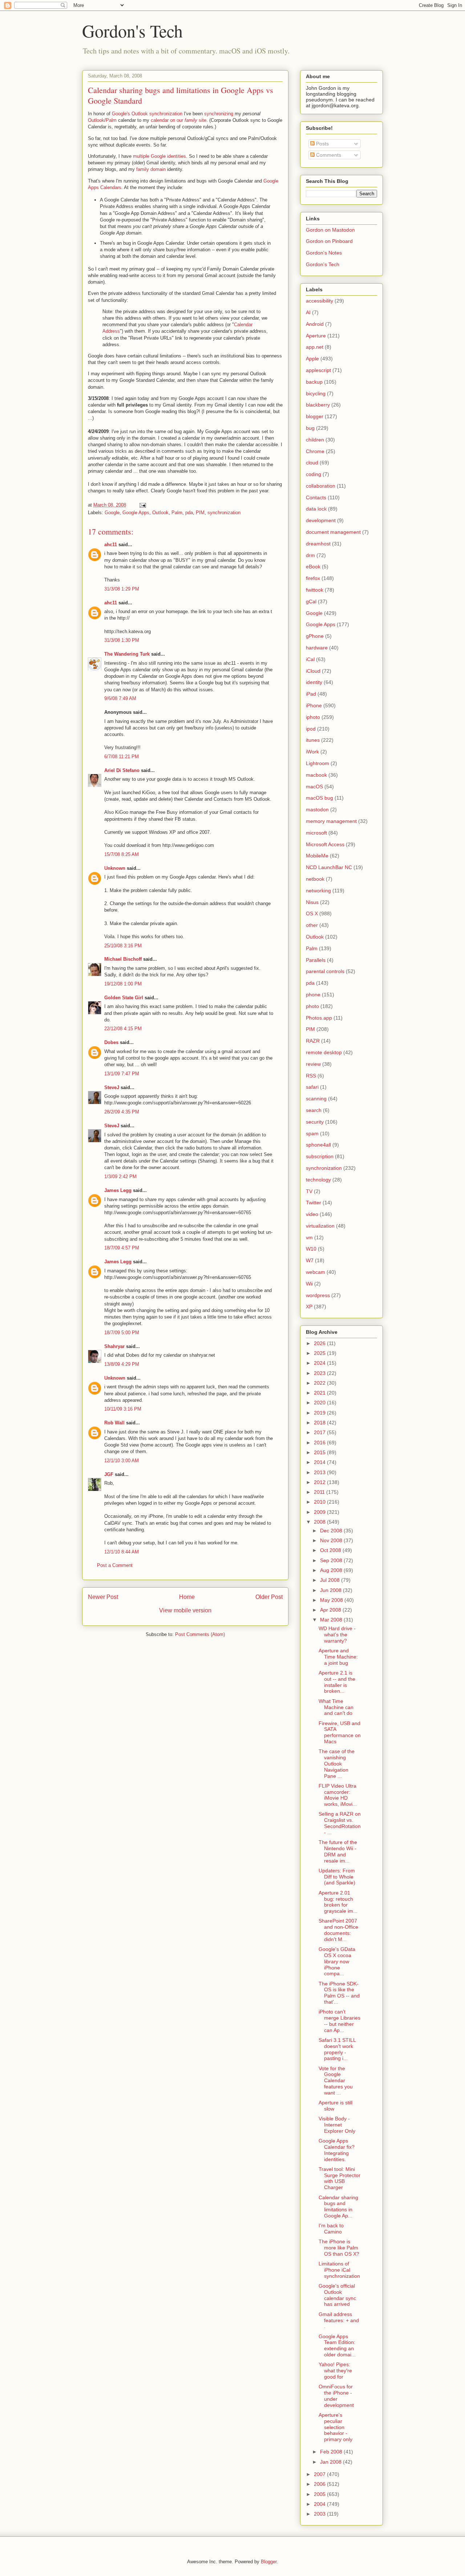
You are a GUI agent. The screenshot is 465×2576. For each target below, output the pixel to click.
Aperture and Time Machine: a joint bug (338, 1657)
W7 (310, 1260)
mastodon (317, 809)
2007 (320, 2474)
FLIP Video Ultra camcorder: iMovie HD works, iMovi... (338, 1795)
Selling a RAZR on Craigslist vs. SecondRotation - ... (340, 1823)
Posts (322, 144)
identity (314, 682)
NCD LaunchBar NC (329, 867)
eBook (313, 567)
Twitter (314, 1203)
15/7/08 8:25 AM (122, 854)
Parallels (316, 960)
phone (313, 995)
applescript (318, 370)
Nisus (312, 902)
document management (333, 532)
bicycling (316, 393)
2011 (320, 1492)
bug (310, 428)
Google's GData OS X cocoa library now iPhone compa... (337, 1961)
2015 (320, 1452)
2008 (320, 1522)
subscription (320, 1156)
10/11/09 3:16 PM (123, 1409)
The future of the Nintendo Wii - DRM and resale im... (338, 1851)
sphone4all (318, 1145)
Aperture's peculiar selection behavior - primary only (335, 2427)
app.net (315, 347)
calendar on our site (179, 120)
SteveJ (112, 1087)
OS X (312, 913)
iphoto (313, 717)
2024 (320, 1363)
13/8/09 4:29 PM (122, 1364)
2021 (320, 1393)
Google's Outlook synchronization (147, 114)
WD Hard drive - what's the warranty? (337, 1635)
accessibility (320, 301)
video (312, 1214)
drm (310, 555)
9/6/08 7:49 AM (120, 698)
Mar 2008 (332, 1620)
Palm (111, 120)
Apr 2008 (331, 1610)
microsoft (316, 833)
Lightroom (318, 763)
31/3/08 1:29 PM (122, 589)
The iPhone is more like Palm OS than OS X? (339, 2248)
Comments (328, 155)
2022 (320, 1383)
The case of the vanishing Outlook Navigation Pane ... (337, 1763)
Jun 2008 (331, 1590)
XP (309, 1307)
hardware (317, 648)
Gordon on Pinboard (329, 241)
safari (312, 1087)
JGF (109, 1474)
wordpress (318, 1295)
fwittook (315, 590)
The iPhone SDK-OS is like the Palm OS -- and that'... (339, 1993)
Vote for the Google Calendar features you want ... (336, 2081)
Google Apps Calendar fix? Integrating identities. (337, 2150)
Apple (312, 359)
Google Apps (136, 513)
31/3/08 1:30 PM (122, 640)
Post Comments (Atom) (200, 1634)
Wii (309, 1284)
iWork (312, 752)
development (321, 520)
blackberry (318, 405)
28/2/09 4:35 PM (122, 1112)
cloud (312, 463)
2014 (320, 1462)
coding (314, 474)
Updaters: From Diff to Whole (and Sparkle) (337, 1877)
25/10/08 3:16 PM (123, 946)
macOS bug (320, 798)
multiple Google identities (159, 156)
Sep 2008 (332, 1560)
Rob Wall (114, 1423)
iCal (310, 659)
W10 (311, 1249)
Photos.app (319, 1018)
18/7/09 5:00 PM (122, 1333)
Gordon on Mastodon (330, 230)
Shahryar (114, 1346)
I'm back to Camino (331, 2229)
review (313, 1064)
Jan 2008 (331, 2462)
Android (315, 324)
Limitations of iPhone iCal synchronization (339, 2270)
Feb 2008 (332, 2452)
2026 (320, 1343)
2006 (320, 2484)
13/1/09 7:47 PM (122, 1074)
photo (312, 1006)
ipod (311, 729)
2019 (320, 1413)
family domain (151, 169)
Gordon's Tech (132, 31)
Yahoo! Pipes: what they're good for (335, 2371)
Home (187, 1597)
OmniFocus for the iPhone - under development (336, 2396)
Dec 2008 (332, 1531)
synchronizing (219, 114)
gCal (311, 601)
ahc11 (111, 545)
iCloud (313, 671)
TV (309, 1191)
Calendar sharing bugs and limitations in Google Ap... (338, 2207)
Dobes (111, 1042)
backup (314, 382)
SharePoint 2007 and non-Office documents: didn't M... (338, 1930)
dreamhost (318, 544)
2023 (320, 1373)
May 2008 (332, 1600)
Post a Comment (115, 1565)
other (312, 925)
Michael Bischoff (123, 959)
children (315, 440)
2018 (320, 1423)
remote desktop (324, 1052)
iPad (311, 694)
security (315, 1122)
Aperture (316, 336)
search (314, 1110)
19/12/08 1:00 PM (123, 984)
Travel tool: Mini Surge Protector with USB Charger (339, 2178)
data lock (316, 509)
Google (112, 513)
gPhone (315, 636)
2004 (320, 2504)
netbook (315, 879)
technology (318, 1180)
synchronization (224, 513)
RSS (311, 1076)
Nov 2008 (332, 1540)
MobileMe (317, 856)
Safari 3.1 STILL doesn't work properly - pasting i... (337, 2049)
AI (308, 312)
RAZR (313, 1041)
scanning (316, 1099)
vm (309, 1237)
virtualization (320, 1226)
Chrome (315, 451)
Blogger (269, 2562)
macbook (316, 775)
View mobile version (185, 1610)
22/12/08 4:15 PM (123, 1029)
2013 (320, 1472)
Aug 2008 (332, 1570)
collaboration (321, 486)
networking (318, 891)
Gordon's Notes (324, 253)
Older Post (269, 1597)
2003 (320, 2514)
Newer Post (103, 1597)
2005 (320, 2494)
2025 (320, 1353)
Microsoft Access (325, 844)
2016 (320, 1443)
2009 (320, 1512)
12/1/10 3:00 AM (122, 1461)
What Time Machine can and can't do (336, 1707)
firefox (313, 578)
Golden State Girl (124, 998)
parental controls (325, 971)
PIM (200, 513)
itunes (313, 740)
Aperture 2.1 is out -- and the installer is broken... (337, 1682)
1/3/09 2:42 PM (120, 1177)
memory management (331, 821)
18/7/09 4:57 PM (122, 1248)
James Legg (118, 1190)
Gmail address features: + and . (339, 2320)
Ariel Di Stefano (122, 770)
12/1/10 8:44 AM (122, 1552)
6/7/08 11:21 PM (122, 757)
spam (312, 1133)
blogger (315, 416)
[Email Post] (142, 505)
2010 (320, 1502)
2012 (320, 1482)
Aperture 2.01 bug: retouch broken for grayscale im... (338, 1902)
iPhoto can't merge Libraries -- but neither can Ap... (339, 2021)
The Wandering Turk (127, 654)
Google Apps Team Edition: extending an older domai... (337, 2345)
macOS (314, 787)
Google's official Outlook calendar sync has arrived (337, 2295)
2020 (320, 1403)
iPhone (314, 705)
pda (189, 513)
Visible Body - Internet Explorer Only (337, 2125)
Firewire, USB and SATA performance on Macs (340, 1732)
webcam (316, 1272)
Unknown (115, 868)
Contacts (316, 497)
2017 (320, 1432)
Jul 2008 (331, 1580)
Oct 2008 (331, 1550)
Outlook (96, 120)
